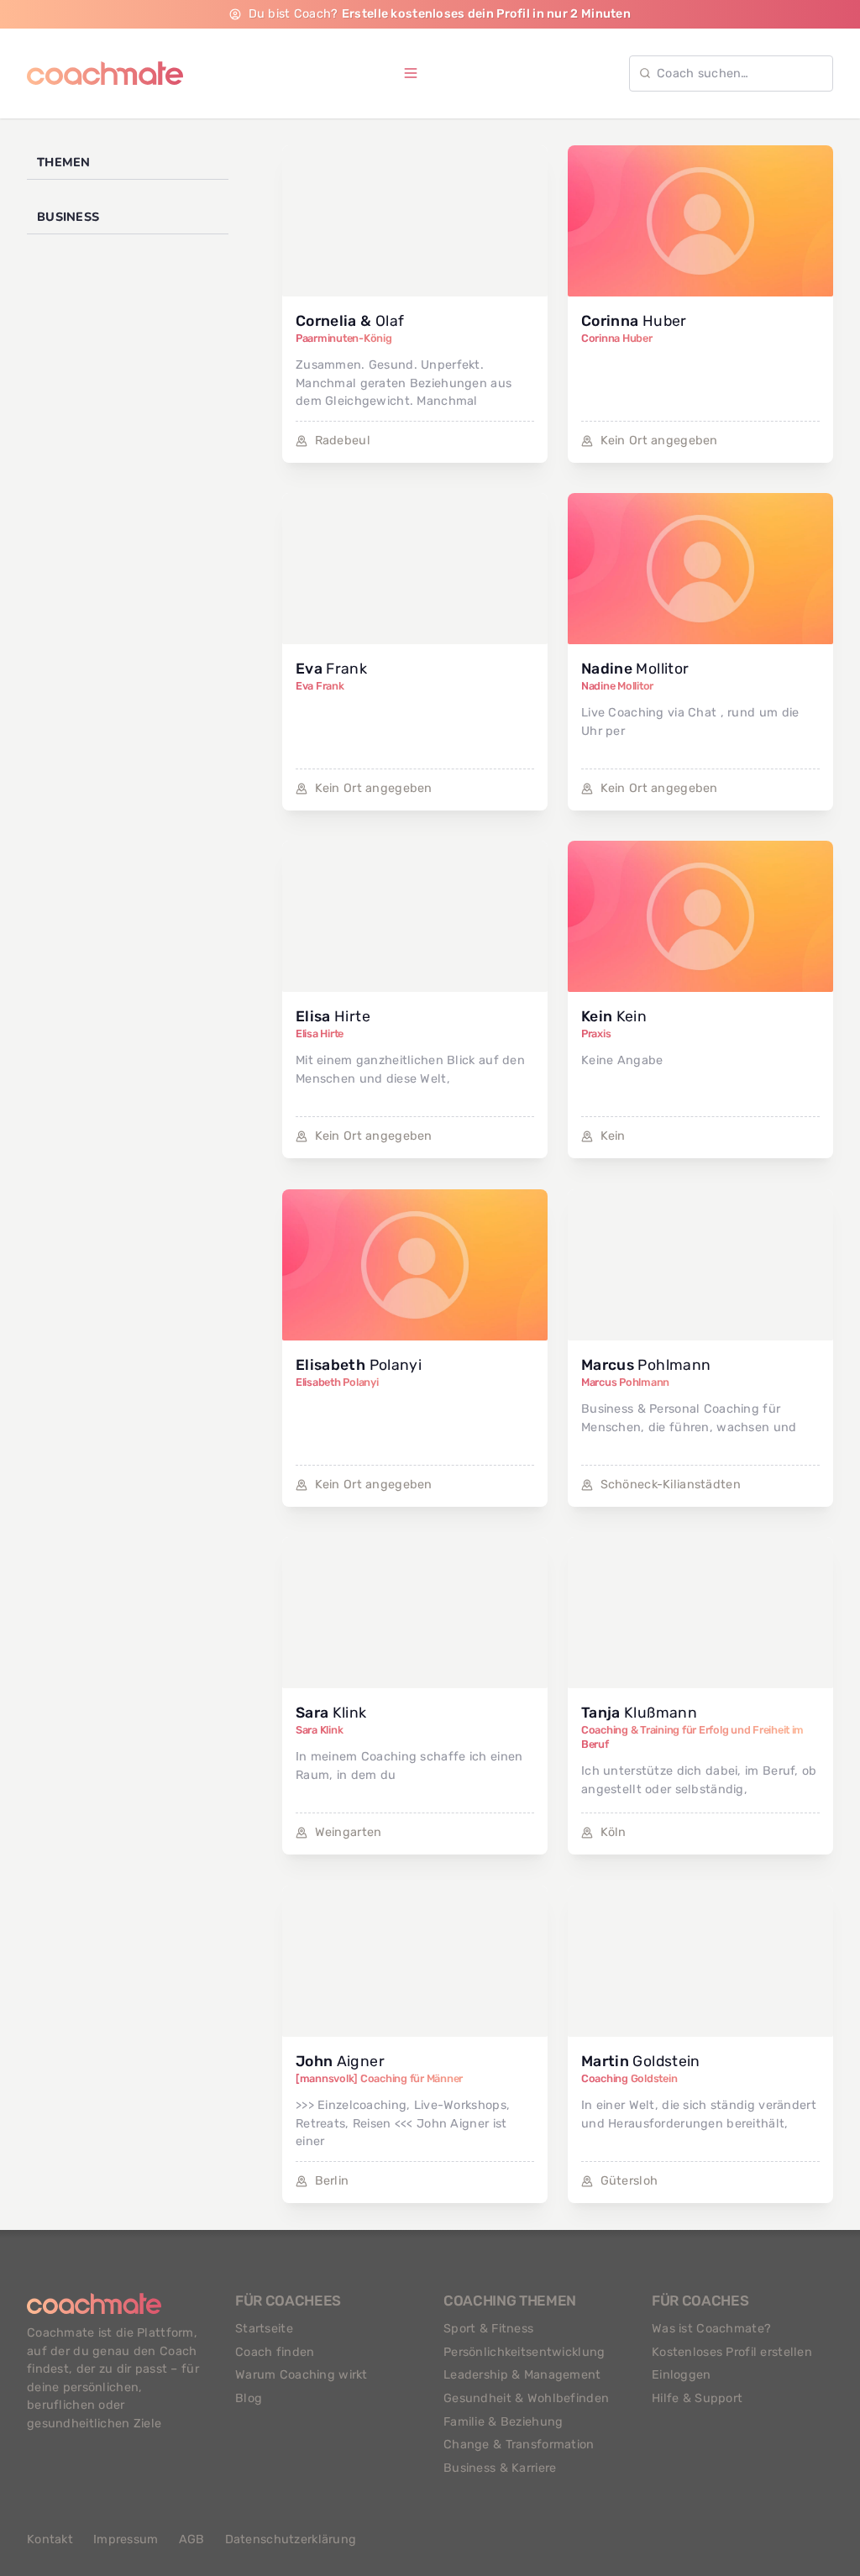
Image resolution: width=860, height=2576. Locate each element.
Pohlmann (646, 1365)
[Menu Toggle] (411, 73)
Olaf (350, 321)
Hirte (333, 1016)
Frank (331, 669)
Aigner (340, 2061)
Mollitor (635, 669)
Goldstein (641, 2061)
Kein (614, 1016)
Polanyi (359, 1365)
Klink (331, 1713)
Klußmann (639, 1713)
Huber (634, 321)
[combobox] (731, 73)
